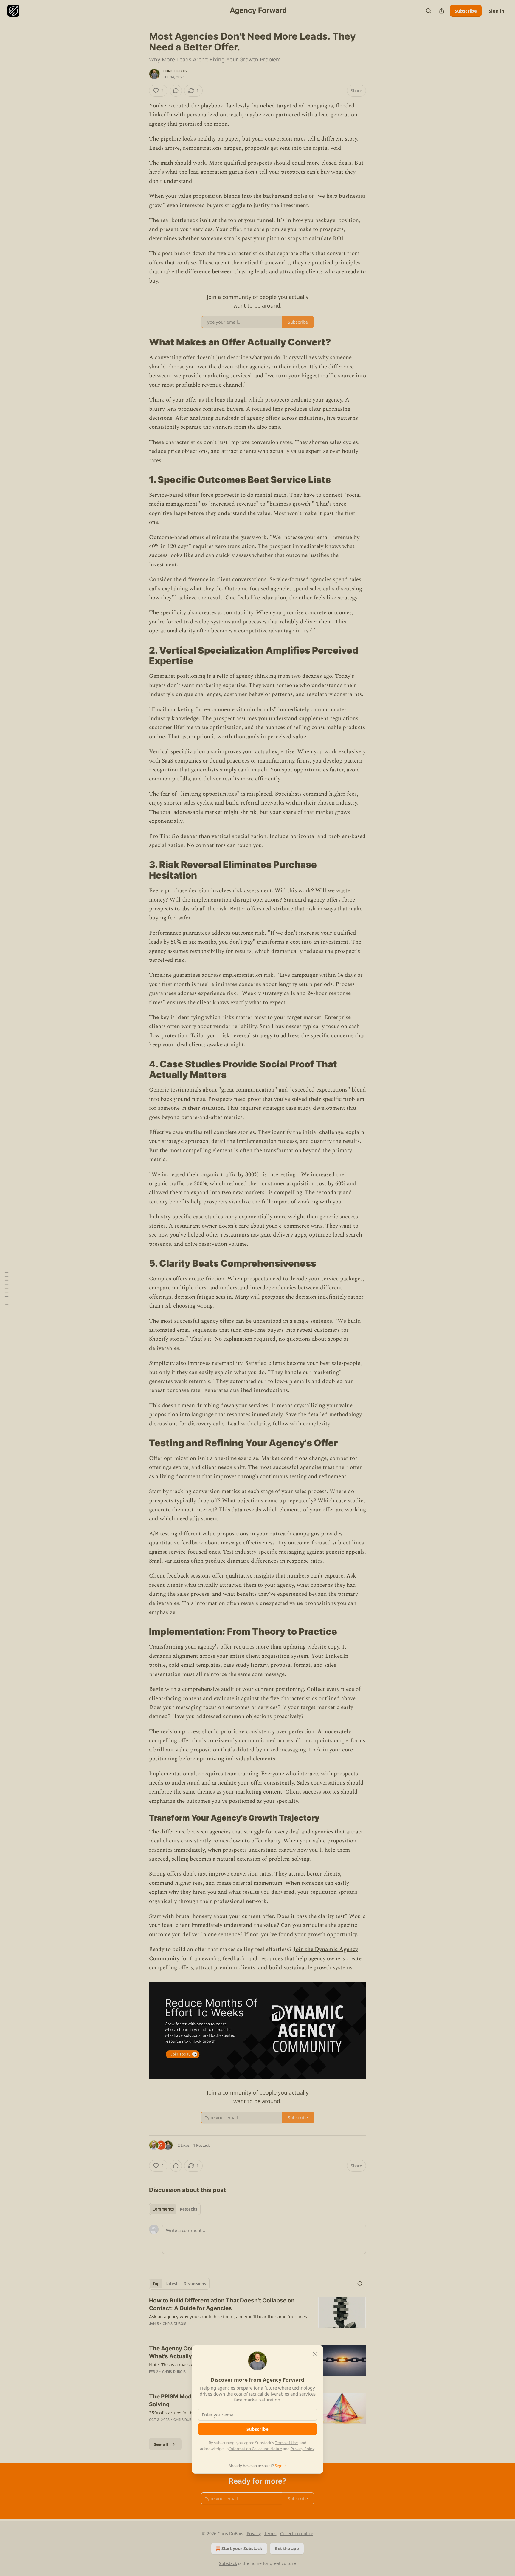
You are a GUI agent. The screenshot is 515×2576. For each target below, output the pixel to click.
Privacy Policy (303, 2449)
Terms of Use (286, 2443)
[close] (315, 2354)
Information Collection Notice (256, 2449)
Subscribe (257, 2429)
